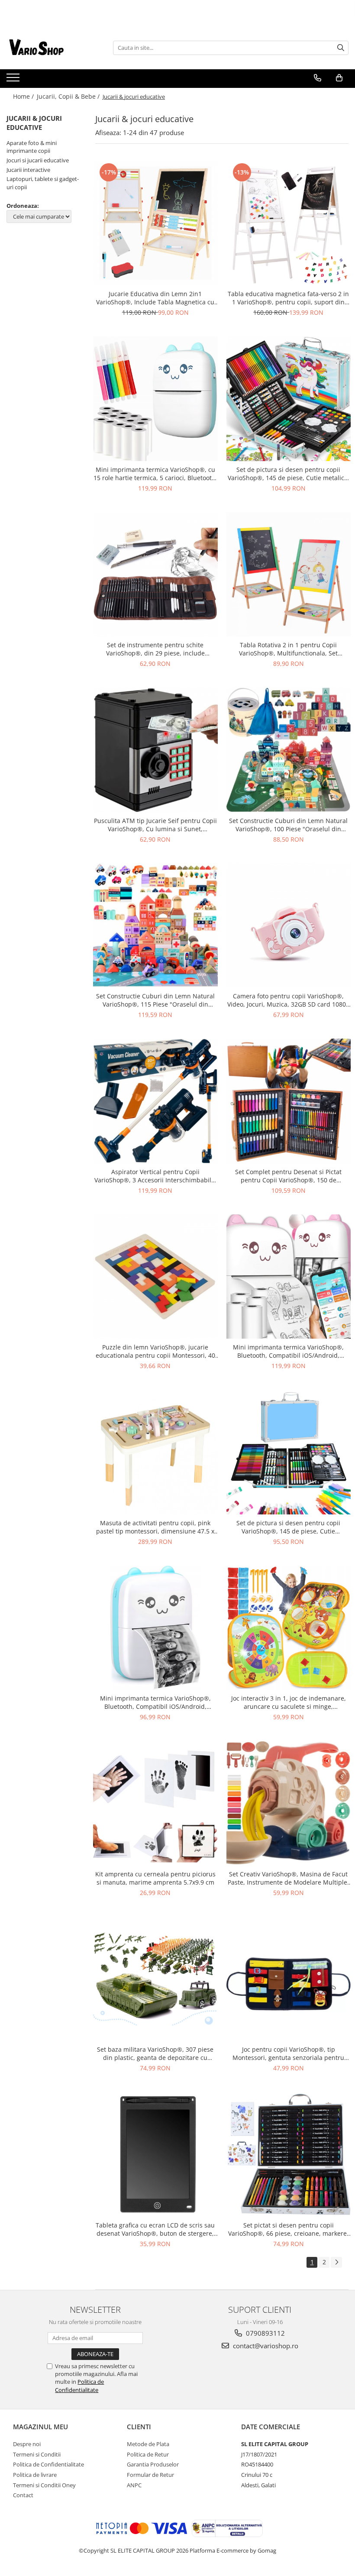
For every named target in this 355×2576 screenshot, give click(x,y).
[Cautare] (341, 48)
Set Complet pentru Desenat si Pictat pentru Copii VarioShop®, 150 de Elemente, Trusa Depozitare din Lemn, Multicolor (289, 1176)
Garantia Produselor (153, 2464)
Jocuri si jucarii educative (38, 160)
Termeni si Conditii (37, 2454)
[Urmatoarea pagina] (336, 2262)
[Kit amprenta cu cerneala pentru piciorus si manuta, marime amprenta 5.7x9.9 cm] (155, 1803)
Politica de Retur (148, 2454)
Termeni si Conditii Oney (44, 2485)
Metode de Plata (148, 2444)
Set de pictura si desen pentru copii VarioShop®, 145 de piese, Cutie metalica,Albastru (288, 1527)
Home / (24, 96)
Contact (23, 2495)
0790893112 (265, 2333)
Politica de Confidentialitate (79, 2386)
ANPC (134, 2485)
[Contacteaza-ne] (318, 78)
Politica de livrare (35, 2475)
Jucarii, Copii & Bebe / (69, 96)
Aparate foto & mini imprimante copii (32, 147)
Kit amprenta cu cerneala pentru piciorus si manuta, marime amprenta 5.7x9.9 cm (155, 1878)
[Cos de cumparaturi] (339, 78)
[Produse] (14, 80)
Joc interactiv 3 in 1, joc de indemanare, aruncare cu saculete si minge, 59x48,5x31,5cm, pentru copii (289, 1702)
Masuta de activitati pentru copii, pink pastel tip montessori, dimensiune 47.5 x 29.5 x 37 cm (155, 1527)
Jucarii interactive (28, 170)
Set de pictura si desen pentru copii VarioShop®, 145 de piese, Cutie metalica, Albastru (289, 474)
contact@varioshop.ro (265, 2346)
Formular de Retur (150, 2475)
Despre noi (27, 2444)
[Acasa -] (50, 48)
